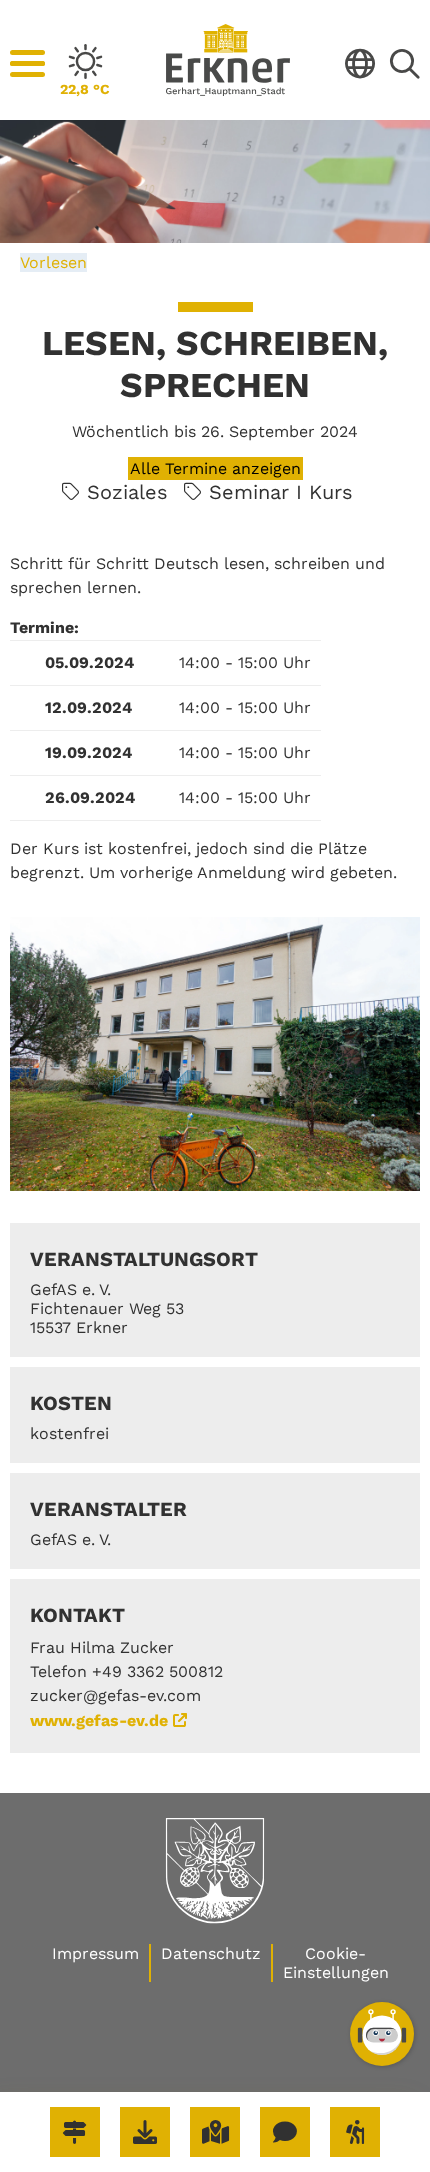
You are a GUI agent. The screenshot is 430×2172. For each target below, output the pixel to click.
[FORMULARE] (145, 2132)
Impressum (95, 1953)
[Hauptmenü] (27, 64)
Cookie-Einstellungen (336, 1963)
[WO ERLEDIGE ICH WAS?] (75, 2132)
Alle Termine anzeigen (215, 468)
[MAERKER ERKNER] (285, 2132)
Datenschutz (211, 1953)
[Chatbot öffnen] (382, 2034)
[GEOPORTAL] (215, 2132)
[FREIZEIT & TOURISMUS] (355, 2132)
